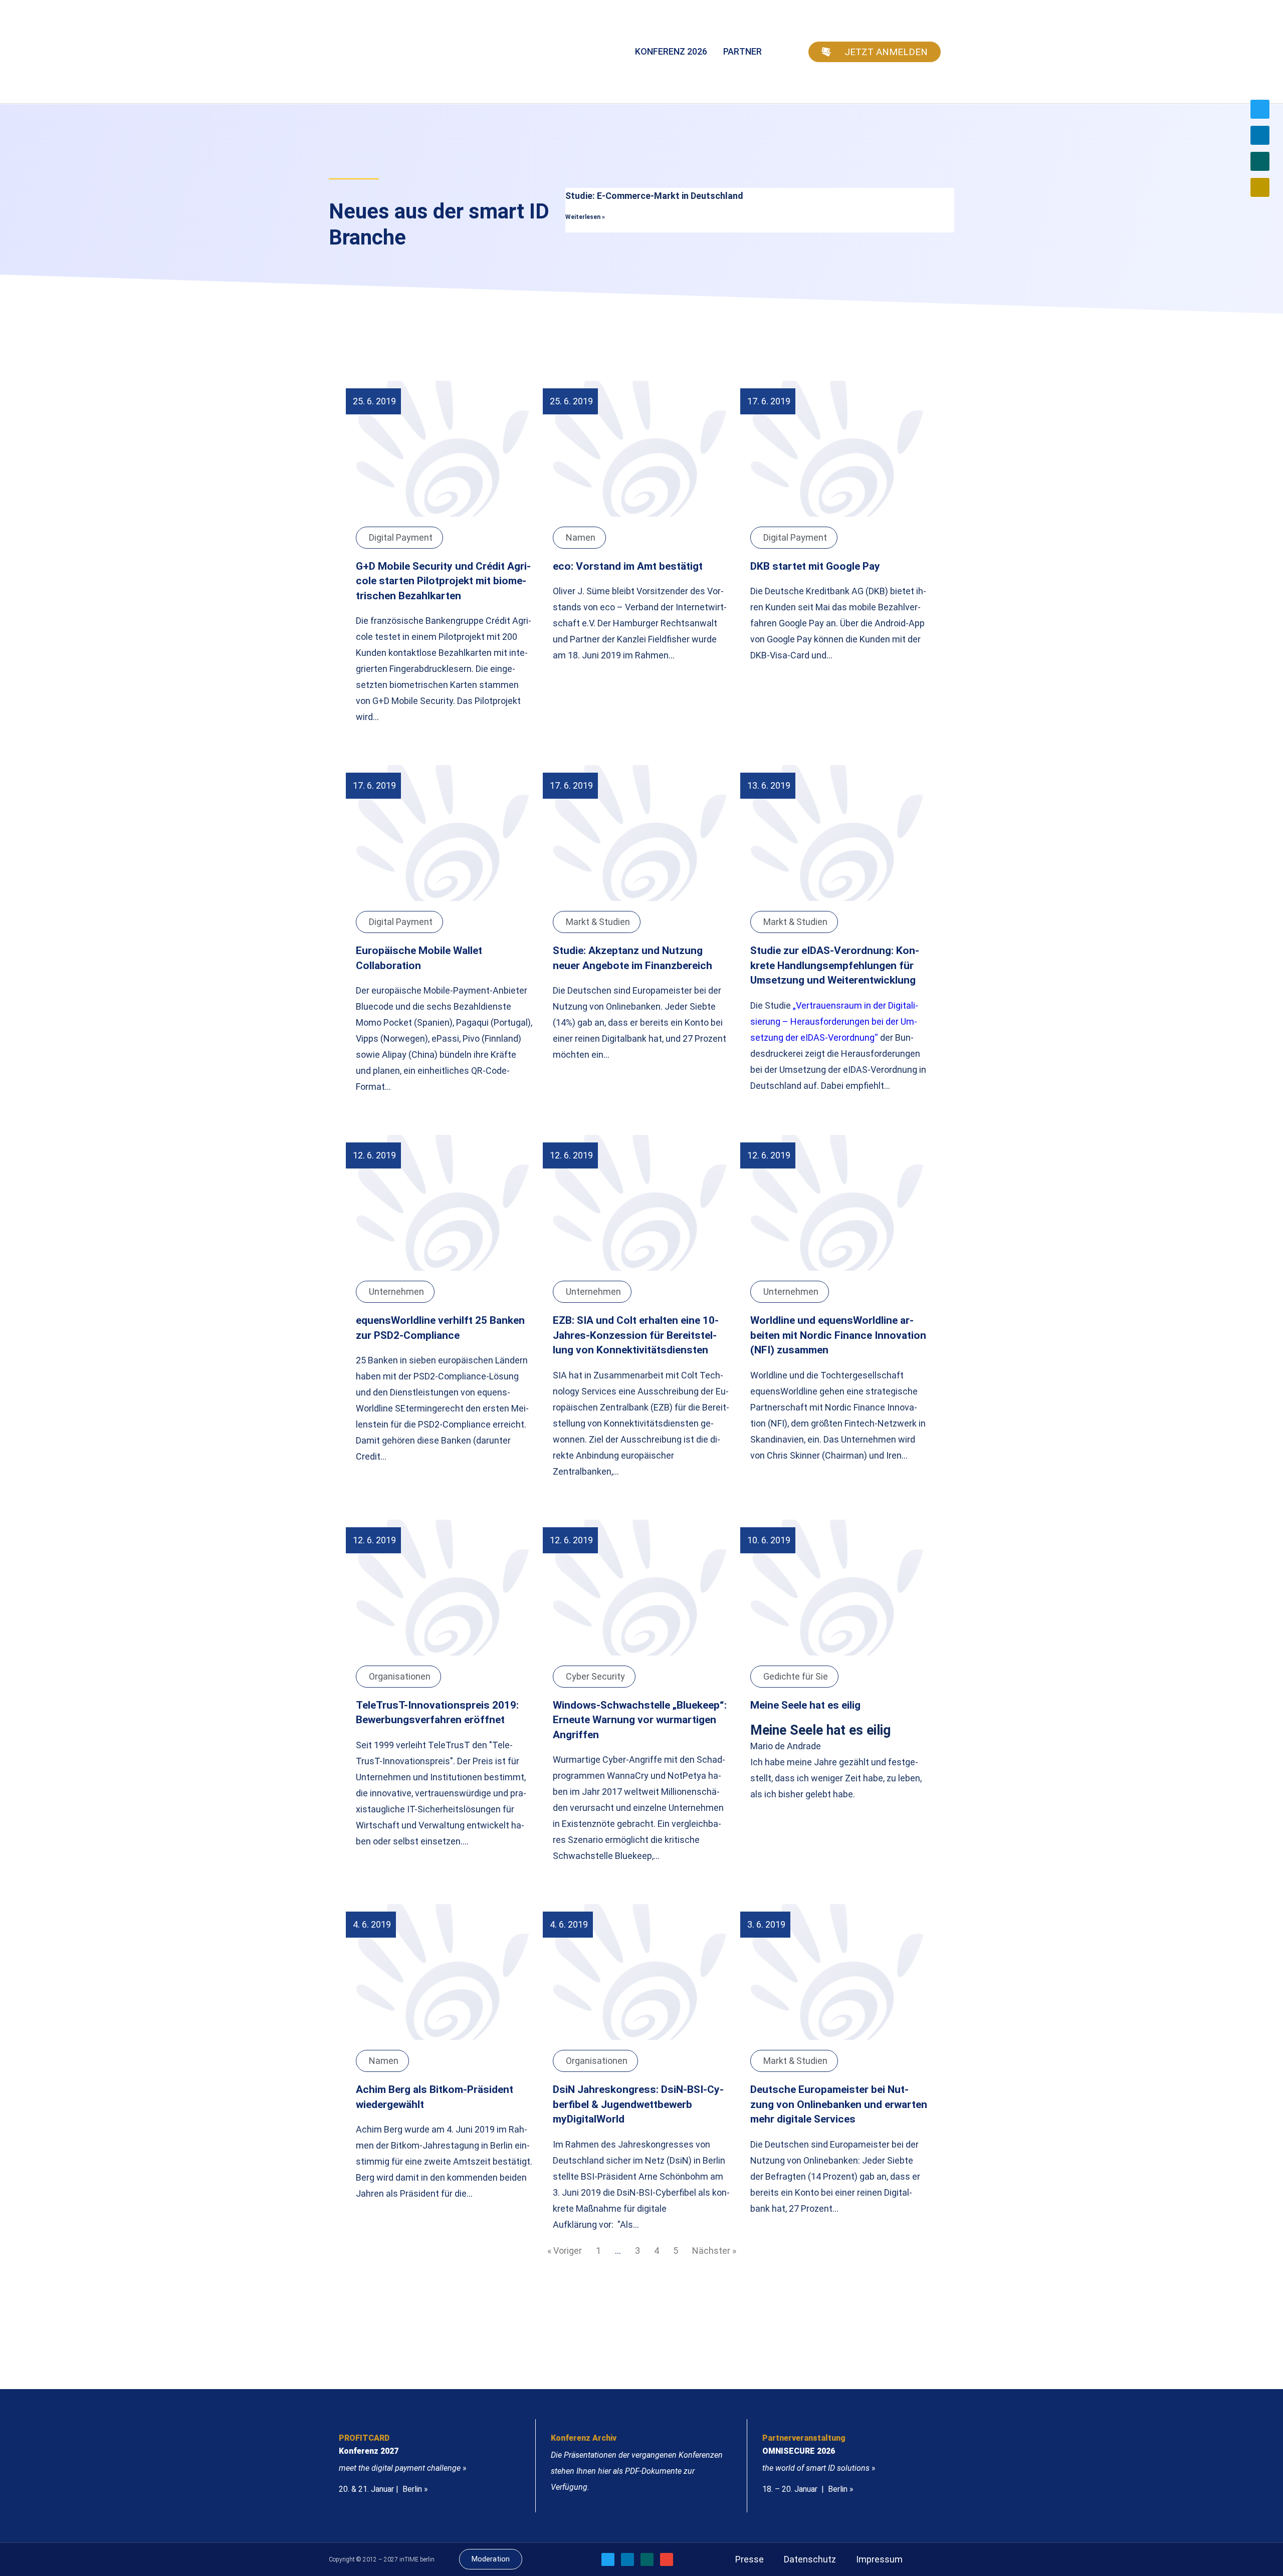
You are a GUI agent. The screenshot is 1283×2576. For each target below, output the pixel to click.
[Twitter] (1260, 109)
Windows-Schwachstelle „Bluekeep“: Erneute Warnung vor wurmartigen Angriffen (640, 1720)
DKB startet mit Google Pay (815, 566)
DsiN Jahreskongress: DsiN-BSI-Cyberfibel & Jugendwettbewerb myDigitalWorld (638, 2104)
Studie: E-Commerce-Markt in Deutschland (654, 196)
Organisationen (400, 1676)
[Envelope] (1260, 187)
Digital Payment (401, 537)
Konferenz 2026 (671, 51)
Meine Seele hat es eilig (805, 1705)
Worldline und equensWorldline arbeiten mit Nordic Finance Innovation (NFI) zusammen (838, 1335)
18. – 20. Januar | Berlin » (808, 2489)
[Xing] (1260, 161)
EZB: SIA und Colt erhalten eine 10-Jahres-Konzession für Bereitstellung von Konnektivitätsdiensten (636, 1335)
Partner (742, 51)
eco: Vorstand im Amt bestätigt (628, 566)
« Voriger (565, 2251)
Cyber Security (595, 1676)
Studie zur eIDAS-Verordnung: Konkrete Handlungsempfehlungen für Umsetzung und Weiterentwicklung (835, 965)
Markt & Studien (598, 922)
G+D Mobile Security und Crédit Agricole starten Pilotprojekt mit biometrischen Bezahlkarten (443, 581)
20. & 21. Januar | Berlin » (383, 2489)
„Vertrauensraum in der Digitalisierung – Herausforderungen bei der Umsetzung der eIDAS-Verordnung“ (834, 1021)
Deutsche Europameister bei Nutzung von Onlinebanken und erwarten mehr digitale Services (839, 2104)
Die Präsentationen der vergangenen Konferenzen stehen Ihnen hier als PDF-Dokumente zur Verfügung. (637, 2471)
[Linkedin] (1260, 135)
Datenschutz (810, 2559)
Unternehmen (396, 1292)
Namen (581, 537)
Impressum (879, 2559)
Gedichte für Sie (796, 1676)
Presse (750, 2559)
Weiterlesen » (585, 217)
